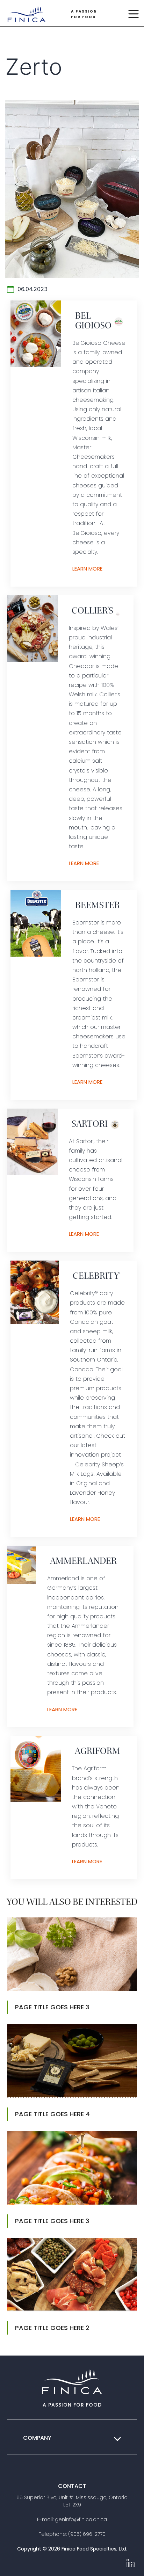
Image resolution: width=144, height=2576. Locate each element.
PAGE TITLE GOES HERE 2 (52, 2328)
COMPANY (37, 2438)
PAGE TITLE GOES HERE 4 (52, 2114)
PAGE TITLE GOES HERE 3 (52, 2007)
